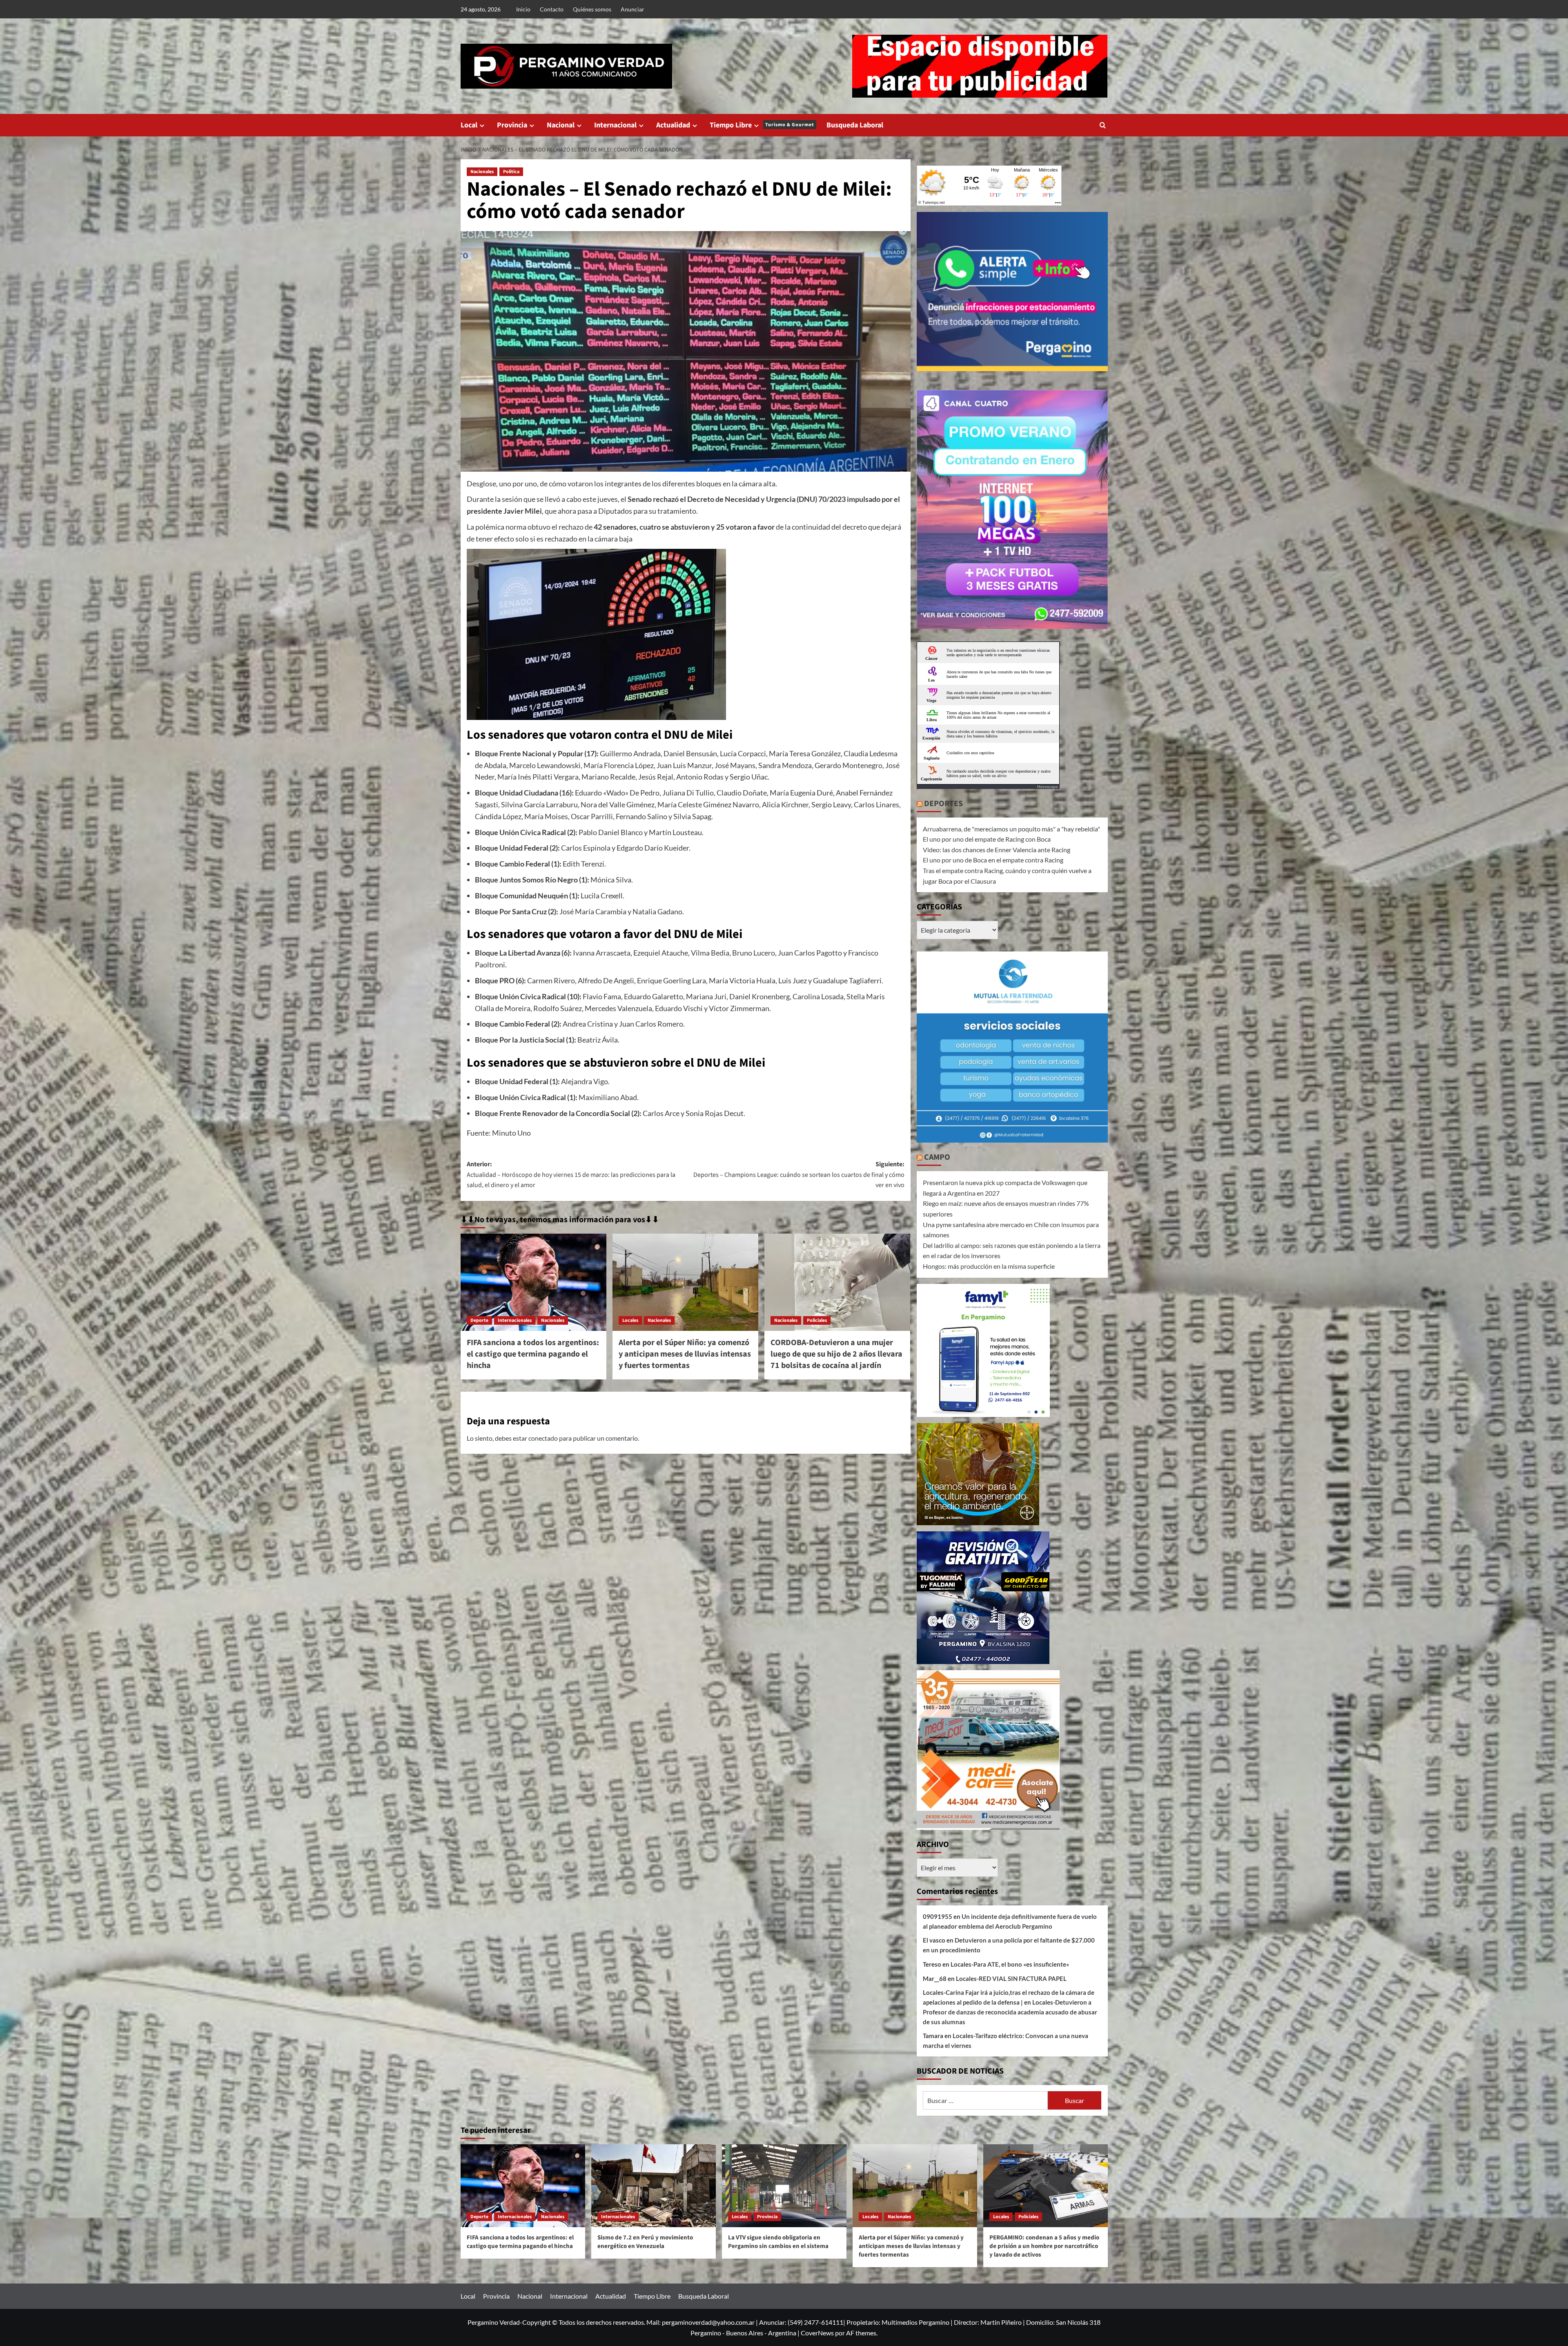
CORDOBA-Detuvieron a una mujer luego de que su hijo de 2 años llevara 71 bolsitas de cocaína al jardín (836, 1354)
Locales (630, 1320)
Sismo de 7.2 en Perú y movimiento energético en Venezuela (645, 2242)
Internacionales (515, 1320)
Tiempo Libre (762, 125)
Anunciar (633, 9)
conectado (543, 1438)
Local (469, 125)
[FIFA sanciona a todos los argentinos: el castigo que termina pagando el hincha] (533, 1282)
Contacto (552, 9)
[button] (1103, 125)
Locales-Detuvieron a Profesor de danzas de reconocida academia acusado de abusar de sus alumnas (1010, 2012)
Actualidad (673, 125)
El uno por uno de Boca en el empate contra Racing (993, 860)
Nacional (561, 125)
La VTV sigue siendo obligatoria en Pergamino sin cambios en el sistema (778, 2242)
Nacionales (482, 172)
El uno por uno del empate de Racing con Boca (987, 839)
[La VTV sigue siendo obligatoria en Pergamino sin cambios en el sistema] (784, 2186)
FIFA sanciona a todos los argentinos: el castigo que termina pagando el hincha (533, 1354)
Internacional (615, 125)
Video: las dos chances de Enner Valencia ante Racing (997, 850)
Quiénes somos (592, 9)
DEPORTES (943, 804)
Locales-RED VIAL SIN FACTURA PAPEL (1011, 1978)
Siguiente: (799, 1175)
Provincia (512, 125)
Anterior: (571, 1175)
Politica (511, 172)
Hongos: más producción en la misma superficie (989, 1266)
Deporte (479, 1320)
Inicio (523, 9)
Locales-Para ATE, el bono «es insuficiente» (1010, 1964)
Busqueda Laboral (855, 125)
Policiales (817, 1320)
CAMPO (937, 1157)
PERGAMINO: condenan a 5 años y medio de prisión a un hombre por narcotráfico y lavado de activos (1044, 2246)
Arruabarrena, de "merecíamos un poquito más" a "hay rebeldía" (1011, 829)
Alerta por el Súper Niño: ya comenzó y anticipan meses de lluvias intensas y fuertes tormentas (685, 1354)
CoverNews (817, 2333)
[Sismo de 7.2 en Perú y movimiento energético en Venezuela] (654, 2186)
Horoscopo (1048, 786)
